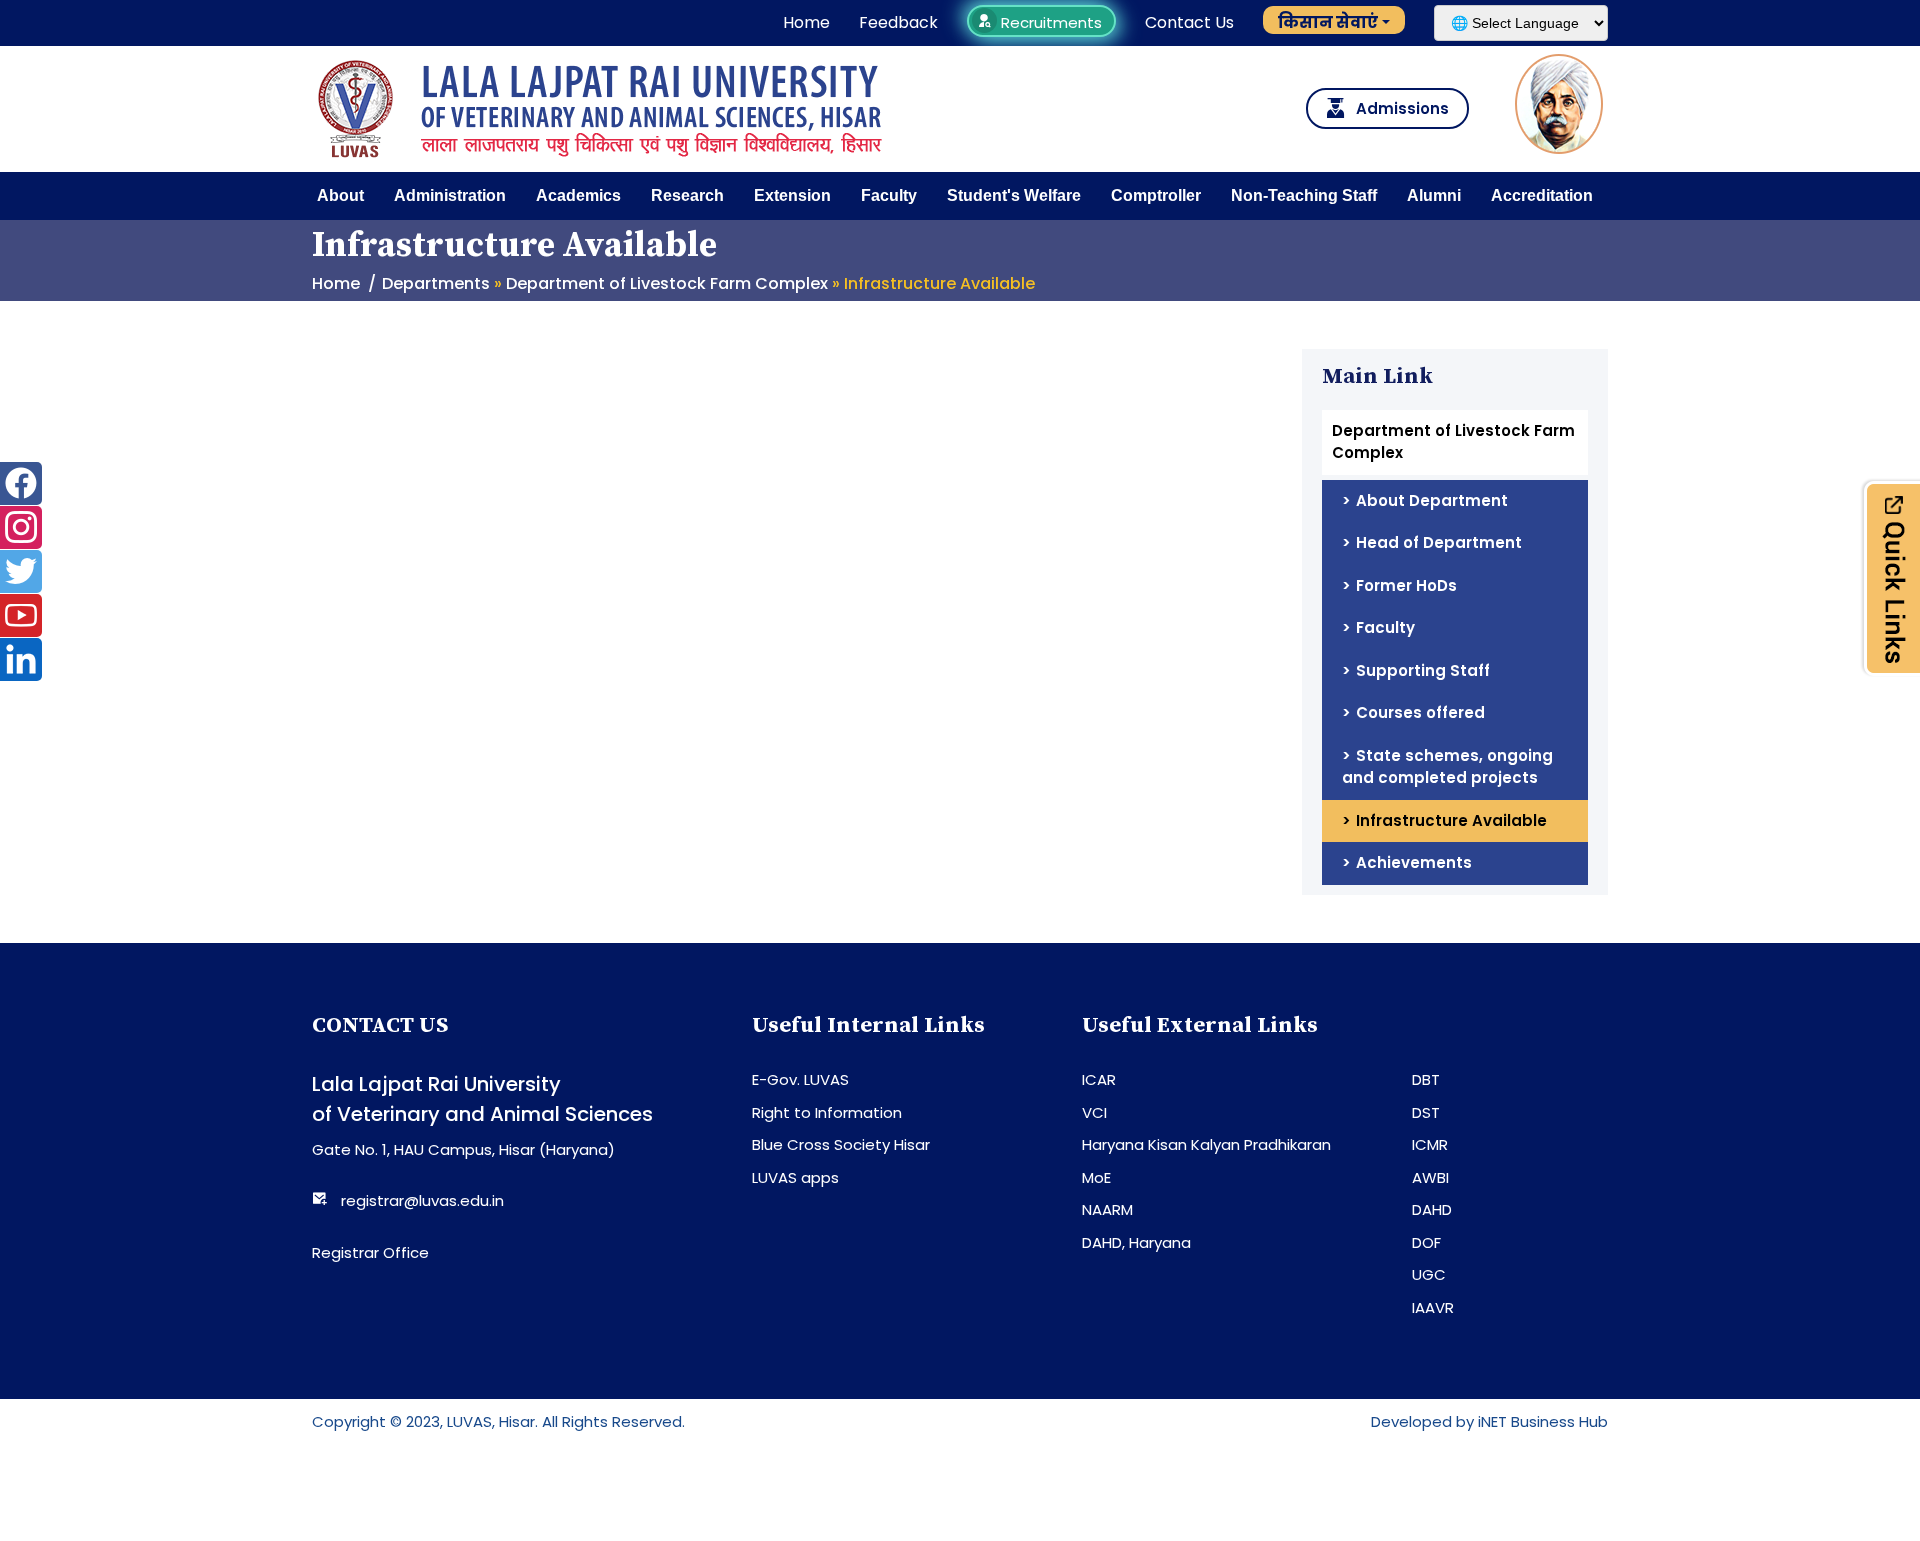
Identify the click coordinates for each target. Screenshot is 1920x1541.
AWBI (1430, 1177)
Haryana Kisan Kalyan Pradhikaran (1206, 1144)
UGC (1429, 1274)
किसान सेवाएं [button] (1328, 22)
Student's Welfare (1014, 195)
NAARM (1107, 1209)
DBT (1426, 1079)
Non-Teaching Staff (1304, 195)
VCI (1094, 1112)
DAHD (1432, 1209)
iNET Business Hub (1543, 1421)
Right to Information (827, 1112)
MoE (1096, 1177)
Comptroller (1156, 195)
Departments (436, 283)
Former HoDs (1406, 585)
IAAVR (1433, 1307)
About (340, 195)
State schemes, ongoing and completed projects (1447, 767)
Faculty (889, 195)
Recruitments (1049, 22)
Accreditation (1542, 195)
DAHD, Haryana (1136, 1242)
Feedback (898, 22)
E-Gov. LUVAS (800, 1079)
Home (806, 22)
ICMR (1430, 1144)
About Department (1432, 500)
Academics (578, 195)
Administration (450, 195)
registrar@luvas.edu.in (422, 1200)
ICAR (1099, 1079)
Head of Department (1439, 542)
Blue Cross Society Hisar (841, 1144)
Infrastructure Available (1451, 820)
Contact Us (1189, 22)
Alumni (1434, 195)
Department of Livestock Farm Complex (667, 283)
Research (687, 195)
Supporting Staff (1423, 670)
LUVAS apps (795, 1177)
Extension (792, 195)
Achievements (1414, 862)
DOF (1426, 1242)
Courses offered (1420, 712)
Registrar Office (370, 1252)
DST (1426, 1112)
